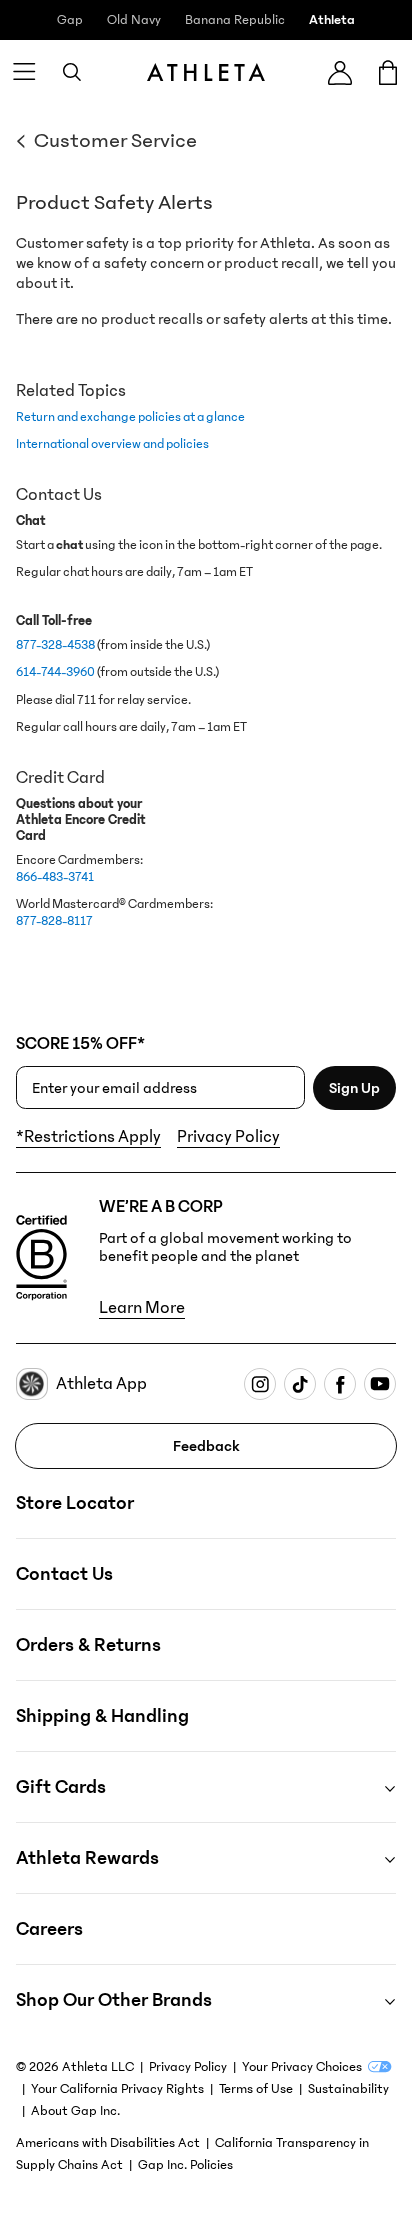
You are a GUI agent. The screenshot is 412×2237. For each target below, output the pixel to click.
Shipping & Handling (102, 1716)
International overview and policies (112, 443)
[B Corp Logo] (41, 1258)
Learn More (142, 1308)
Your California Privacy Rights (117, 2089)
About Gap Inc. (75, 2111)
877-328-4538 (55, 644)
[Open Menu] (24, 72)
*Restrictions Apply (88, 1137)
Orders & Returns (88, 1645)
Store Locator (75, 1503)
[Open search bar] (72, 72)
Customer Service (115, 140)
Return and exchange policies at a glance (130, 416)
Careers (49, 1929)
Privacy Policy (228, 1137)
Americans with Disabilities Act (108, 2143)
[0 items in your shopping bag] (388, 72)
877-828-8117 (54, 920)
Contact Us (64, 1574)
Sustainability (348, 2089)
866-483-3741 (55, 876)
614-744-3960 (55, 671)
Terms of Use (256, 2089)
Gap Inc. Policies (185, 2165)
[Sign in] (340, 72)
